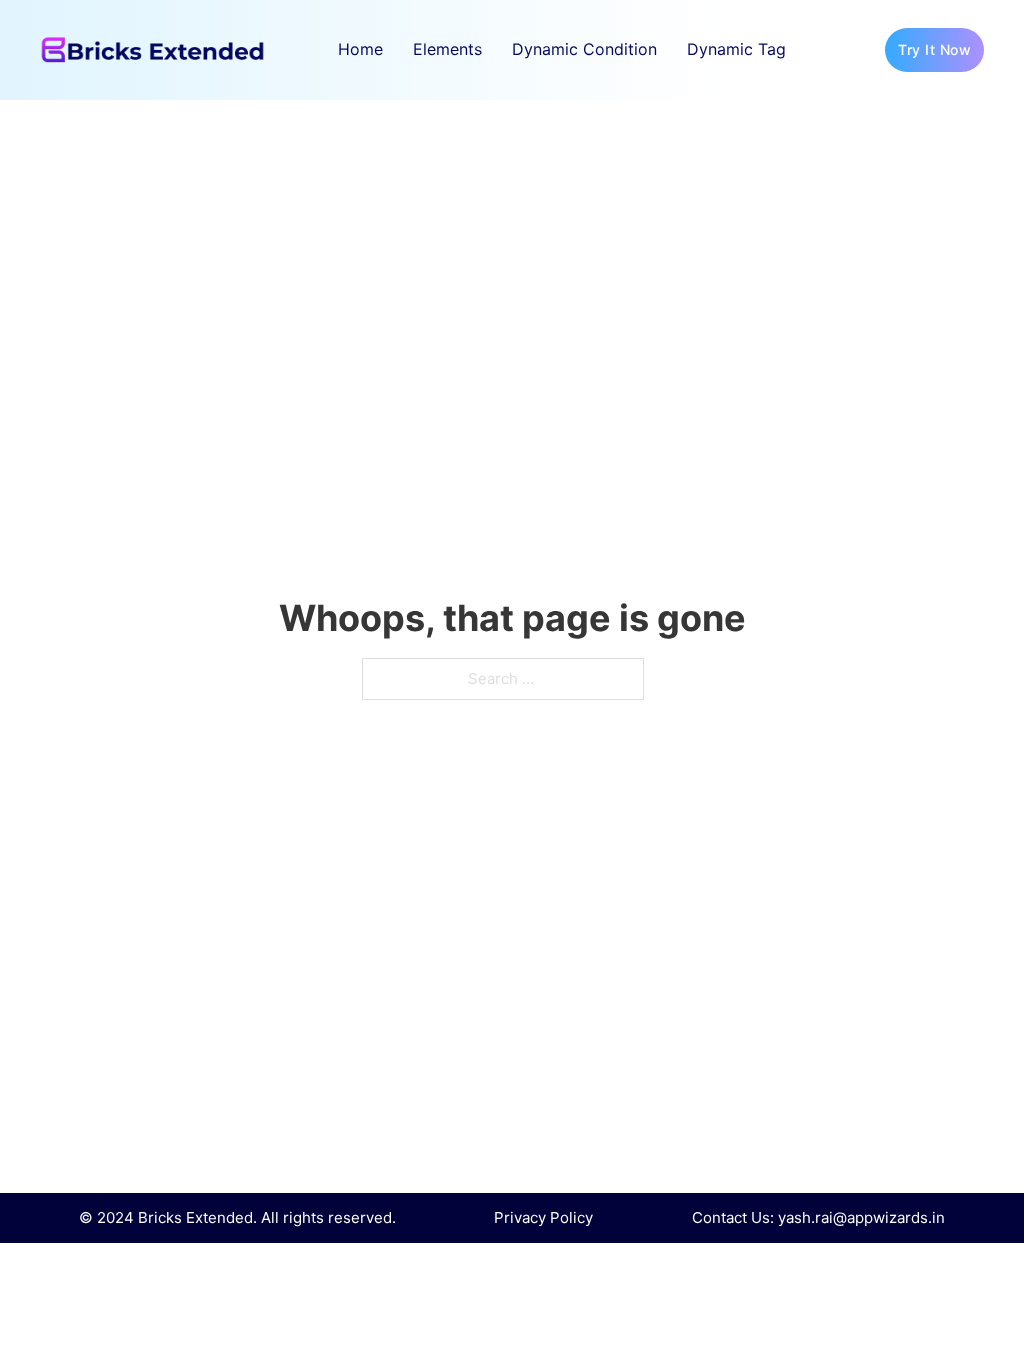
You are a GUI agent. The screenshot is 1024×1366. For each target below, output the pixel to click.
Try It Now (934, 49)
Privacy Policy (543, 1217)
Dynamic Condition (584, 49)
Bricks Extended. (197, 1217)
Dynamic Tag (736, 49)
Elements (447, 49)
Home (360, 49)
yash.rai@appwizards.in (861, 1217)
